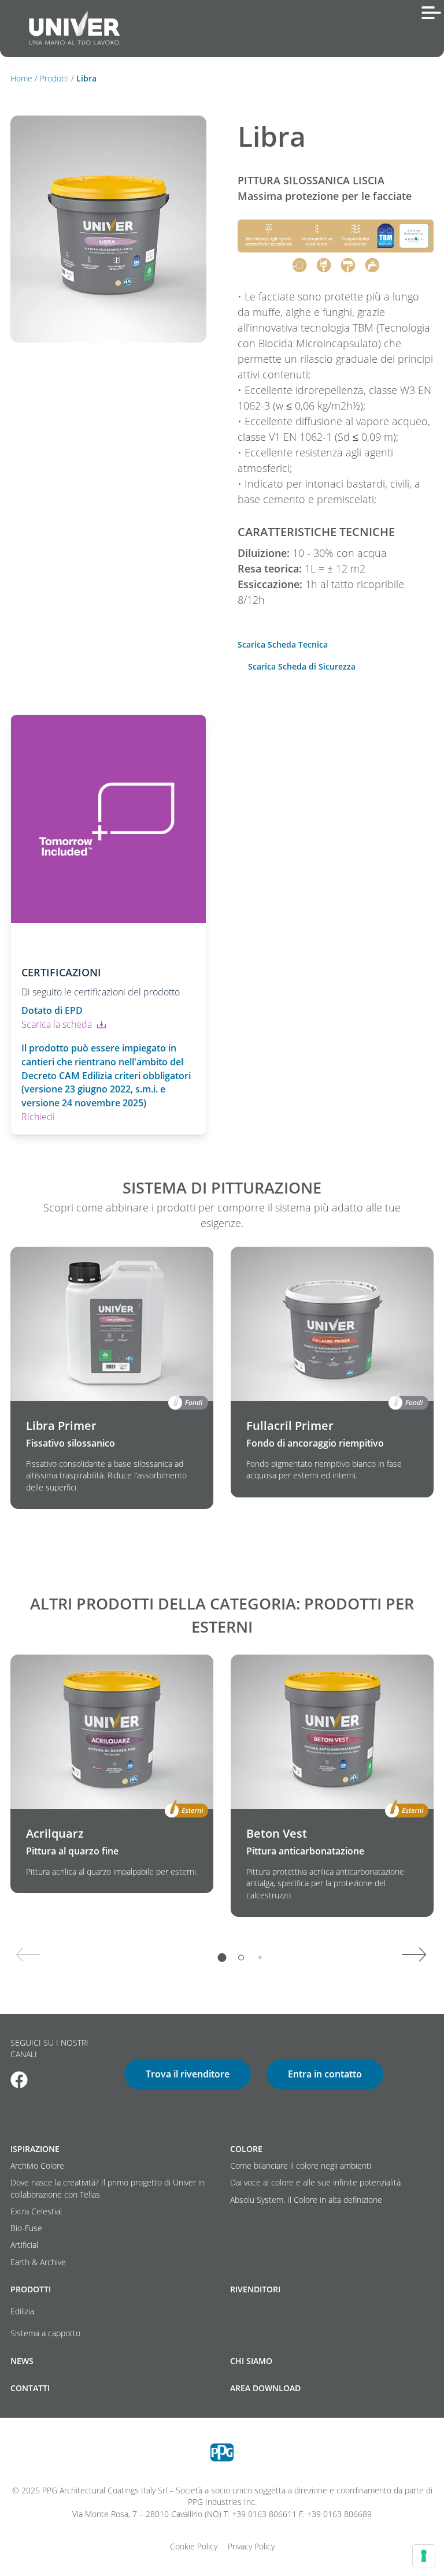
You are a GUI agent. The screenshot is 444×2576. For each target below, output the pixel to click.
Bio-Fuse (26, 2228)
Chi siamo (251, 2361)
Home (21, 79)
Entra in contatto (325, 2074)
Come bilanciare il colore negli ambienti (301, 2166)
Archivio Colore (37, 2166)
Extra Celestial (36, 2211)
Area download (265, 2388)
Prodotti (54, 79)
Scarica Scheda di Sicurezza (302, 667)
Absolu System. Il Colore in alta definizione (306, 2200)
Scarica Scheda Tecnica (283, 645)
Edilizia (22, 2311)
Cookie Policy (194, 2547)
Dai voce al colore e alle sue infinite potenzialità (315, 2183)
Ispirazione (35, 2149)
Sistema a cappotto (45, 2333)
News (22, 2361)
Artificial (24, 2245)
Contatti (30, 2388)
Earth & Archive (38, 2262)
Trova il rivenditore (188, 2074)
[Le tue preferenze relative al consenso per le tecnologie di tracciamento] (424, 2556)
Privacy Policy (251, 2547)
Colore (246, 2149)
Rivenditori (255, 2289)
